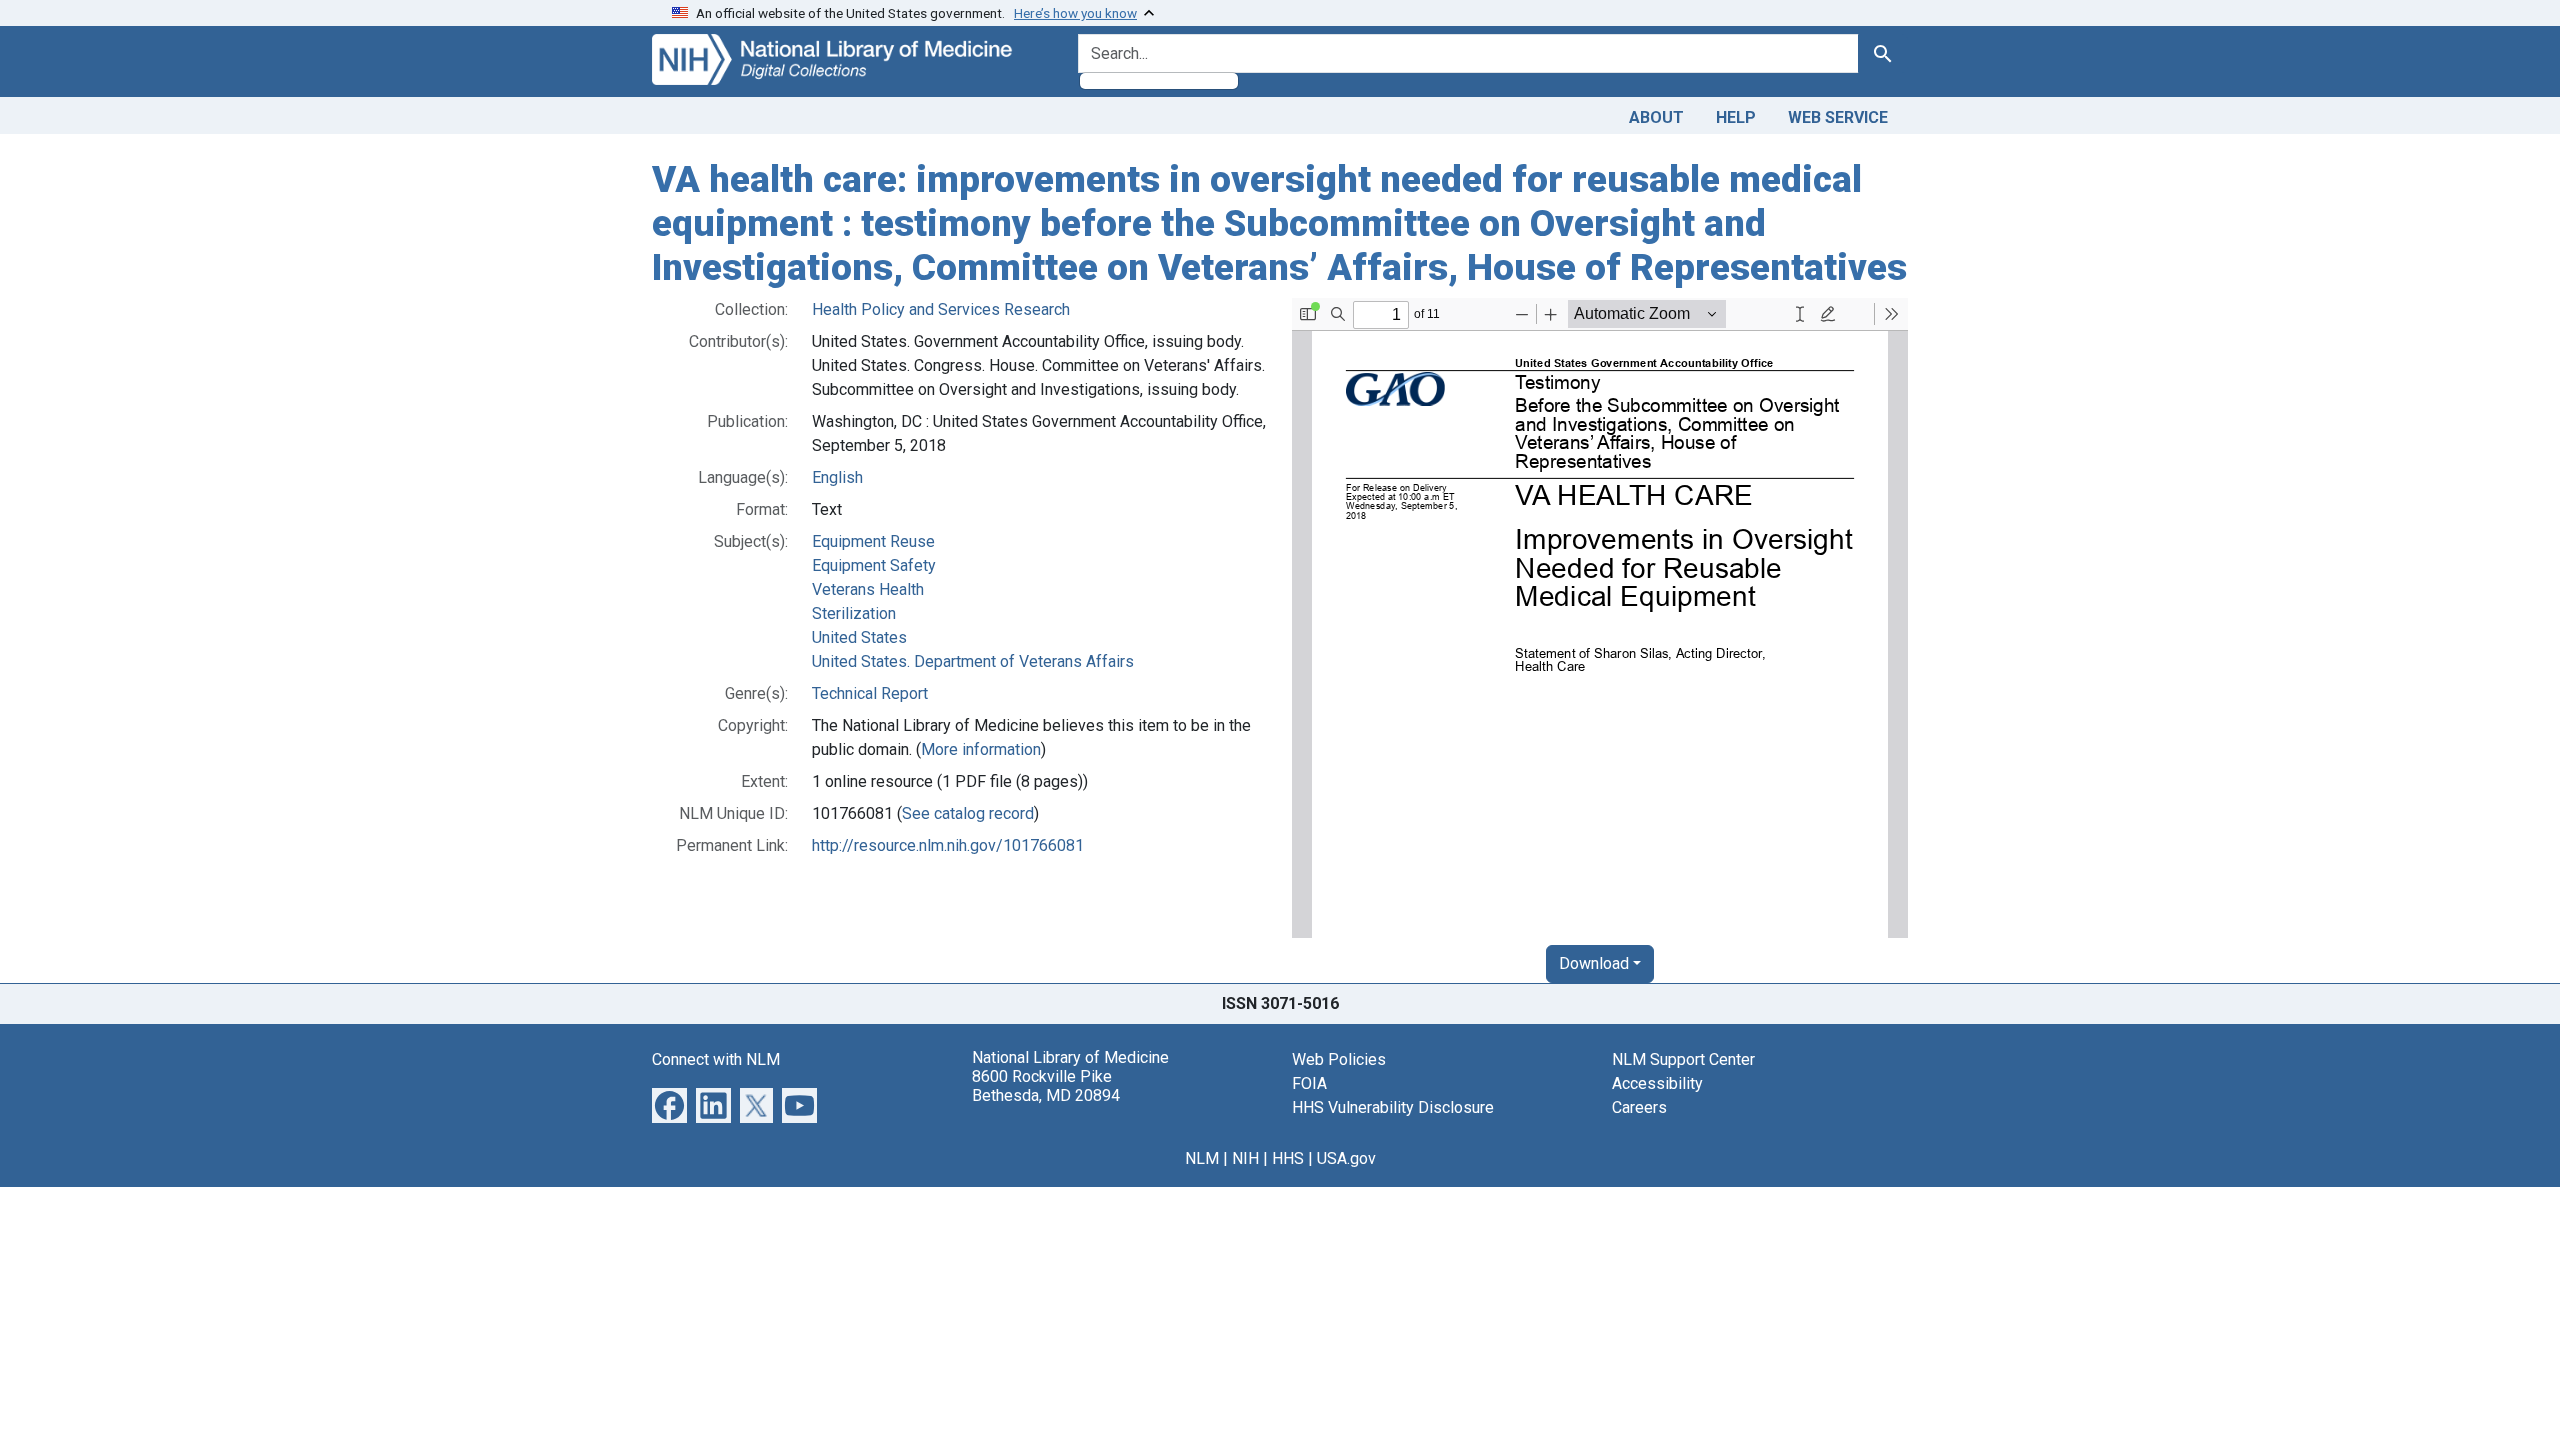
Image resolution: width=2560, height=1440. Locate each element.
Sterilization (854, 613)
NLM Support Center (1683, 1059)
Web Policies (1339, 1059)
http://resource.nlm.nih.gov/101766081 (948, 845)
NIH (1245, 1158)
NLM (1202, 1158)
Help (1736, 117)
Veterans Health (868, 589)
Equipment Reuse (873, 541)
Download (1594, 963)
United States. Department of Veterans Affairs (973, 661)
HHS (1288, 1158)
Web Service (1838, 117)
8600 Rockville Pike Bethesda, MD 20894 (1046, 1086)
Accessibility (1657, 1083)
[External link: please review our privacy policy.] (669, 1104)
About (1656, 117)
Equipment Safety (874, 565)
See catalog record (968, 813)
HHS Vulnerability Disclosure (1393, 1107)
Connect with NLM (716, 1059)
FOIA (1309, 1083)
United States (859, 637)
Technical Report (870, 693)
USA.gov (1346, 1158)
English (837, 477)
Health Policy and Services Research (941, 309)
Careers (1639, 1107)
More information (981, 749)
